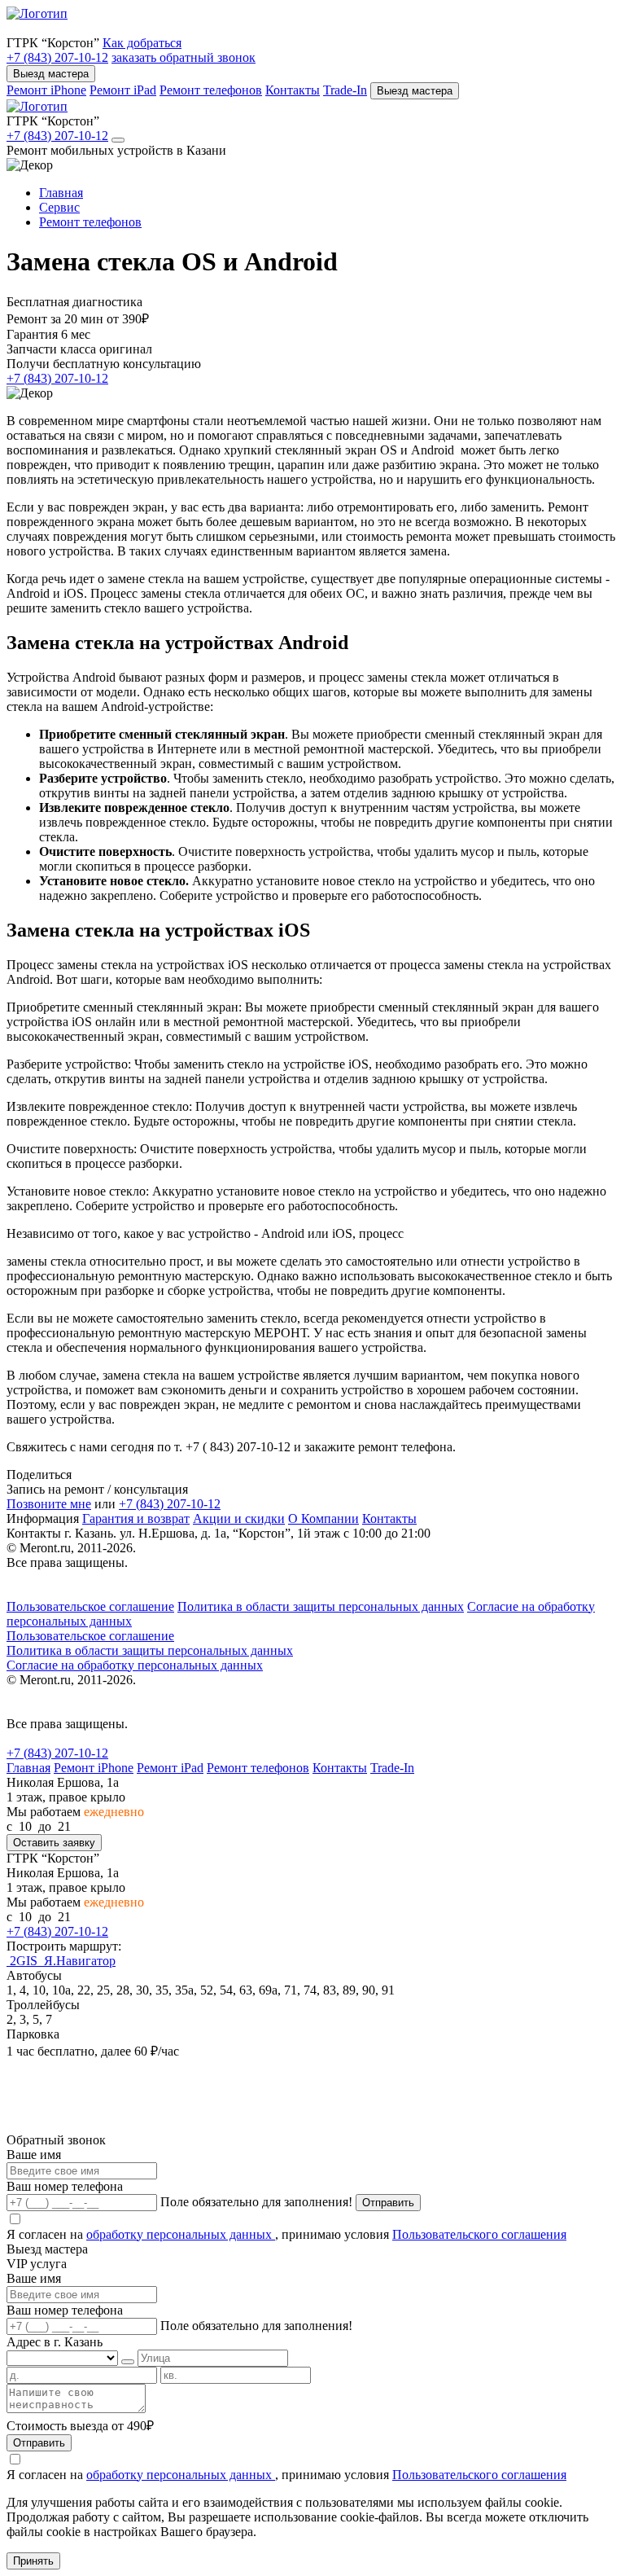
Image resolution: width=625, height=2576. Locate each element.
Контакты (293, 90)
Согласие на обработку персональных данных (135, 1665)
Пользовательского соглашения (479, 2234)
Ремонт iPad (123, 90)
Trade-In (345, 90)
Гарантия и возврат (136, 1518)
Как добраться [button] (142, 43)
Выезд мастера (51, 74)
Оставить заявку (54, 1843)
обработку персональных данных (181, 2234)
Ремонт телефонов (211, 90)
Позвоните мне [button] (49, 1504)
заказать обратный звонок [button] (184, 57)
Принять (33, 2561)
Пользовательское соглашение (90, 1606)
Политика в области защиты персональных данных (321, 1606)
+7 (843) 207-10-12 (57, 57)
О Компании (323, 1518)
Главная (28, 1768)
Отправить (388, 2203)
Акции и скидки (239, 1518)
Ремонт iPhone (46, 90)
